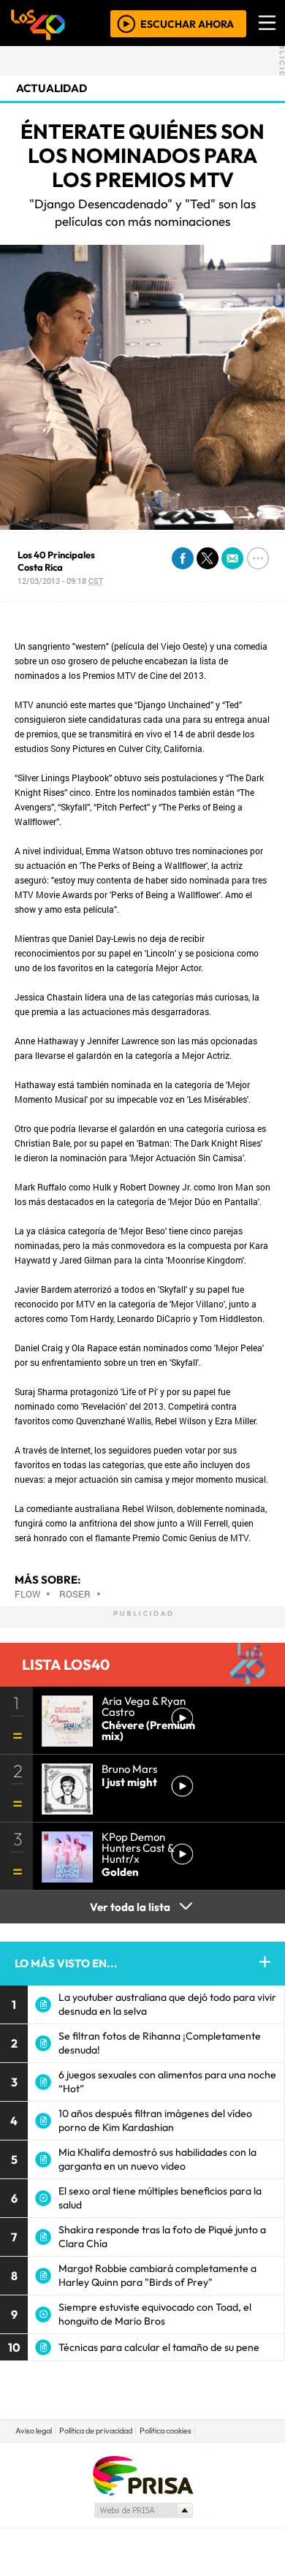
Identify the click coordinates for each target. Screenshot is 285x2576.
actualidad (52, 88)
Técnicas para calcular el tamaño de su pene (159, 2347)
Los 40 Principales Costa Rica (56, 561)
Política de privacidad (96, 2431)
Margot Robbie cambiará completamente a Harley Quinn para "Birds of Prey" (157, 2275)
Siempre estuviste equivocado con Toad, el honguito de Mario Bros (155, 2314)
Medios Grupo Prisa (143, 2510)
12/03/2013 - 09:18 (60, 581)
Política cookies (166, 2431)
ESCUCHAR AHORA (187, 23)
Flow (27, 1594)
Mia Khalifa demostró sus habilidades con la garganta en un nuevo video (157, 2159)
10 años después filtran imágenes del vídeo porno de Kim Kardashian (155, 2120)
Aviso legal (34, 2431)
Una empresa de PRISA (142, 2475)
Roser (75, 1594)
